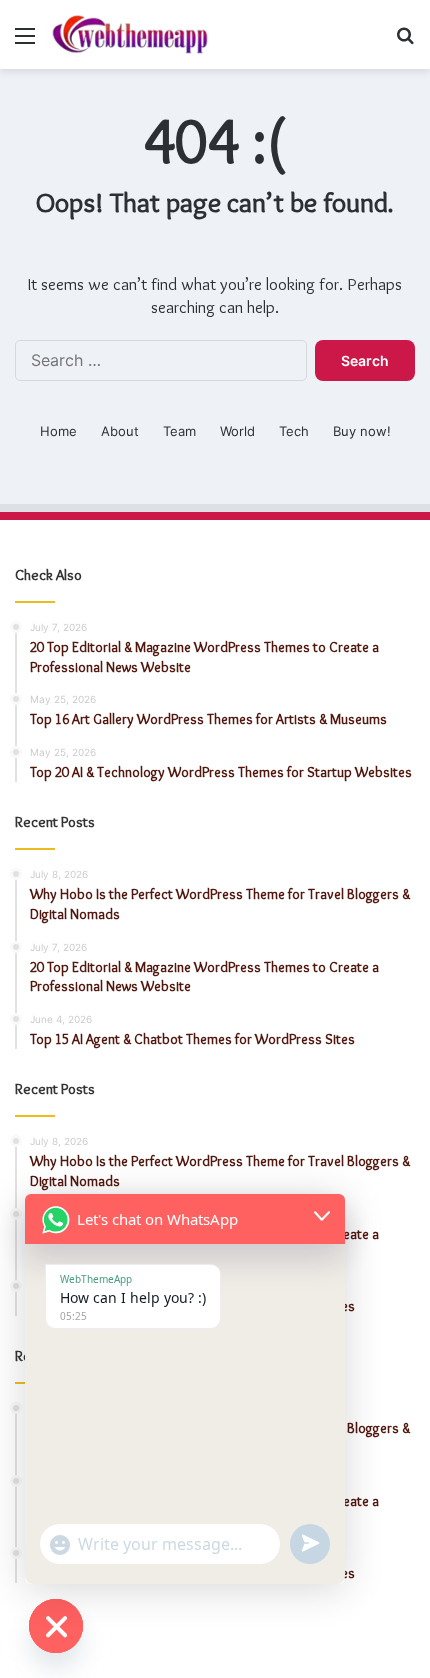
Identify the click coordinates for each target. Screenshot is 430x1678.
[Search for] (405, 42)
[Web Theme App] (130, 34)
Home (58, 431)
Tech (294, 431)
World (237, 431)
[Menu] (25, 42)
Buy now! (362, 431)
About (120, 431)
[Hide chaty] (56, 1626)
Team (179, 431)
